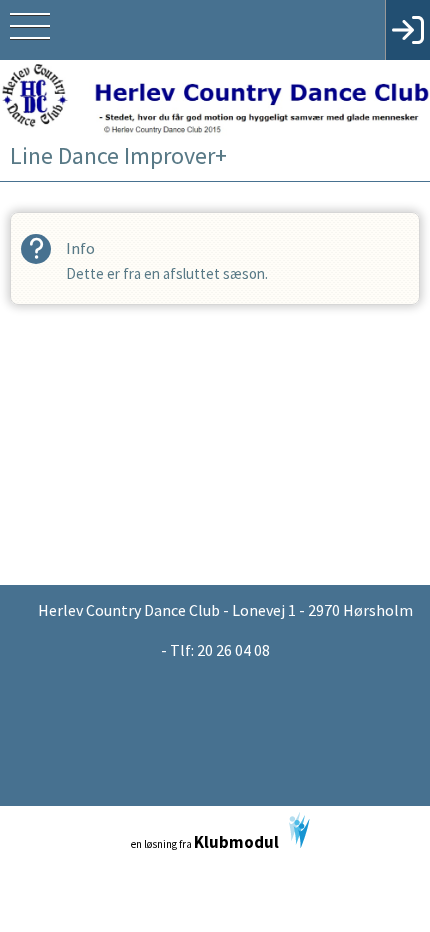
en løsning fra (205, 842)
